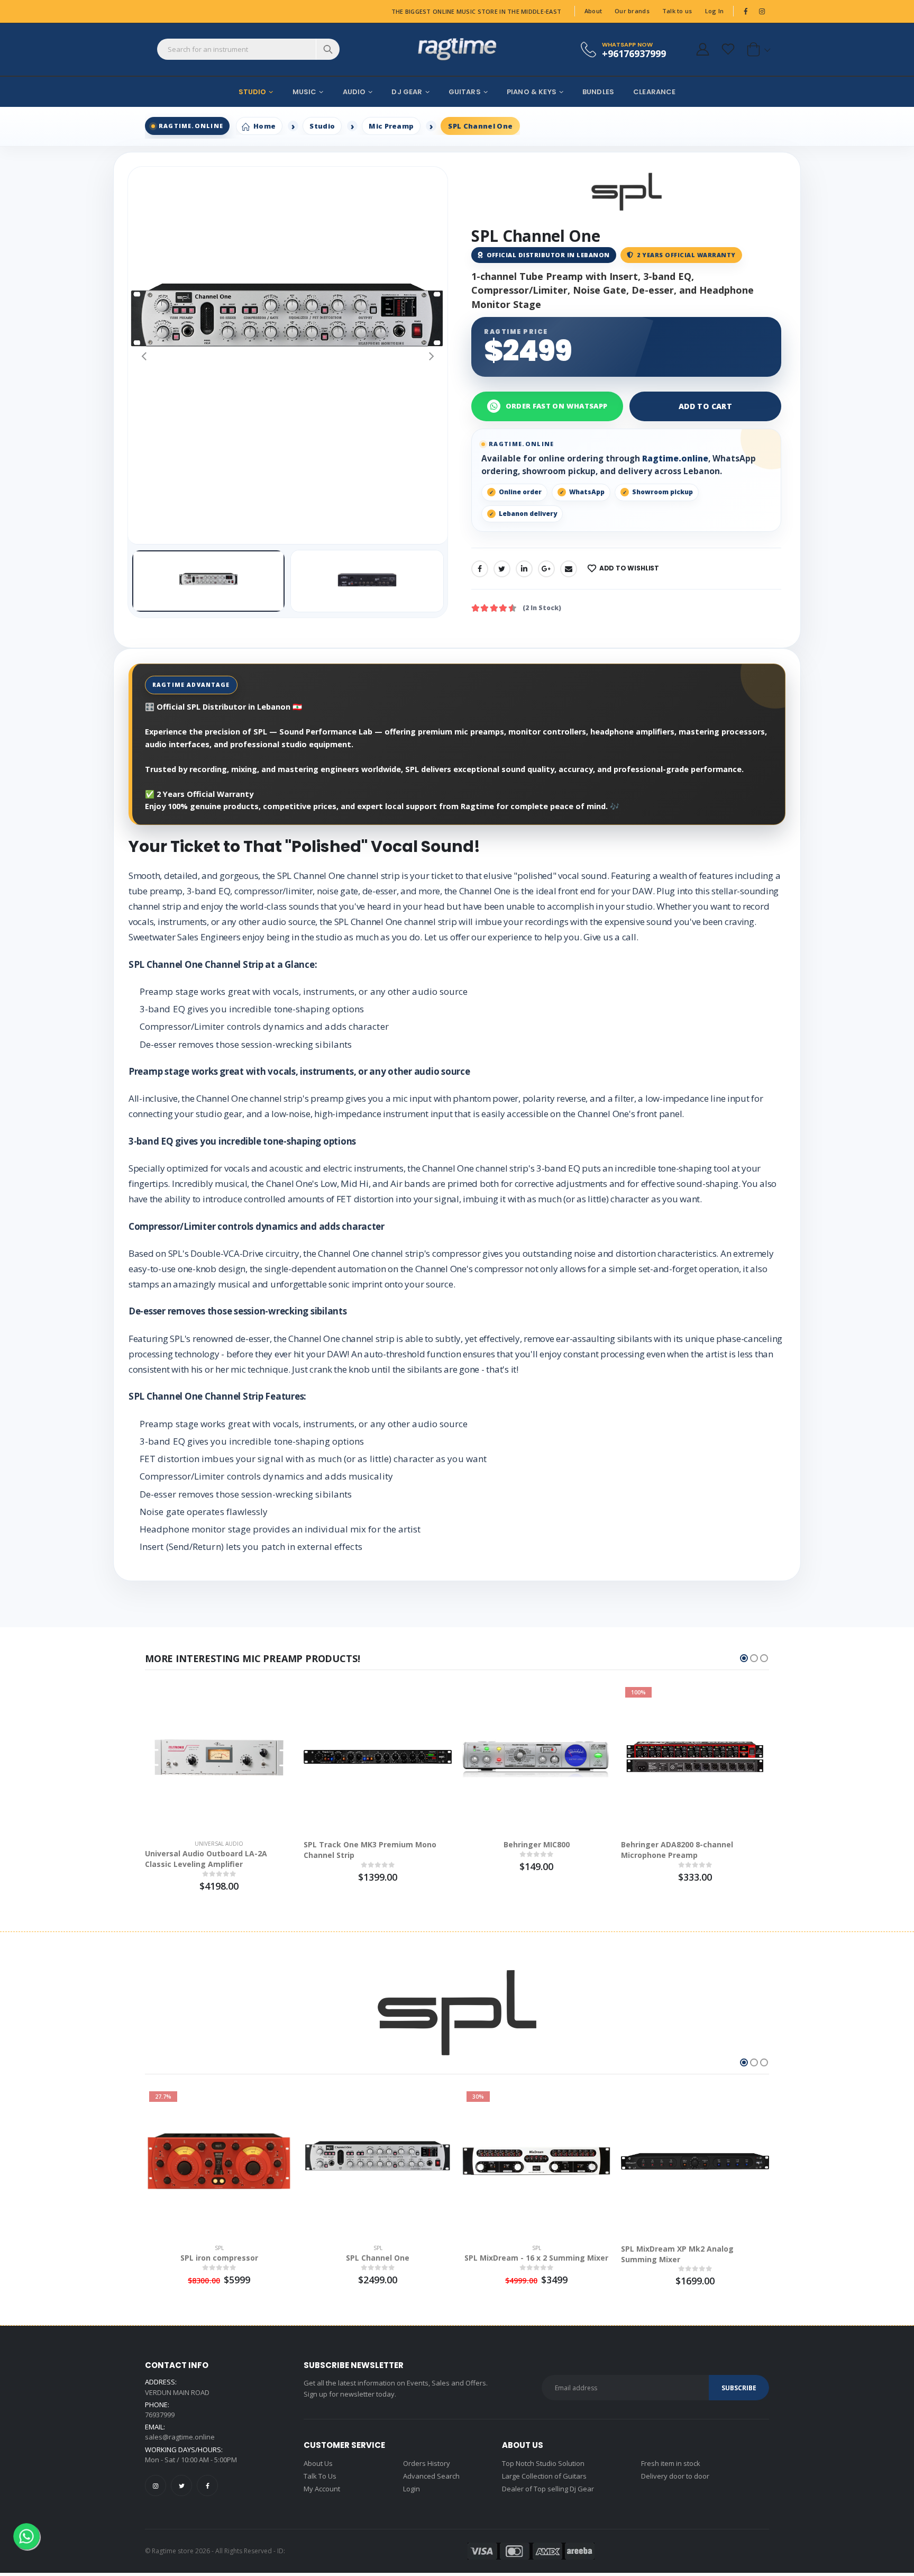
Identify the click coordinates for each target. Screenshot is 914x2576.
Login (412, 2489)
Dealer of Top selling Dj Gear (548, 2489)
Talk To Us (320, 2476)
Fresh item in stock (671, 2463)
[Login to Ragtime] (702, 49)
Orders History (427, 2463)
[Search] (328, 49)
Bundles (598, 92)
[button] (757, 49)
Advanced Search (431, 2476)
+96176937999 (634, 53)
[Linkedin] (524, 569)
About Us (318, 2463)
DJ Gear (407, 92)
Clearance (654, 92)
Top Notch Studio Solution (543, 2463)
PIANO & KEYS (532, 92)
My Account (322, 2489)
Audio (354, 92)
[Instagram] (156, 2486)
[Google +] (546, 569)
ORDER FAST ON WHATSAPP (557, 406)
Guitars (465, 92)
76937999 (160, 2415)
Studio (253, 92)
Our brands (632, 11)
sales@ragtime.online (180, 2437)
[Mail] (569, 569)
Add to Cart (705, 406)
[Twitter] (502, 569)
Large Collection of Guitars (544, 2476)
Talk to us (677, 11)
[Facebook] (480, 569)
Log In (715, 11)
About (593, 11)
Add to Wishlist (629, 568)
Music (305, 92)
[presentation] (144, 355)
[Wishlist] (728, 49)
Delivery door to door (675, 2476)
